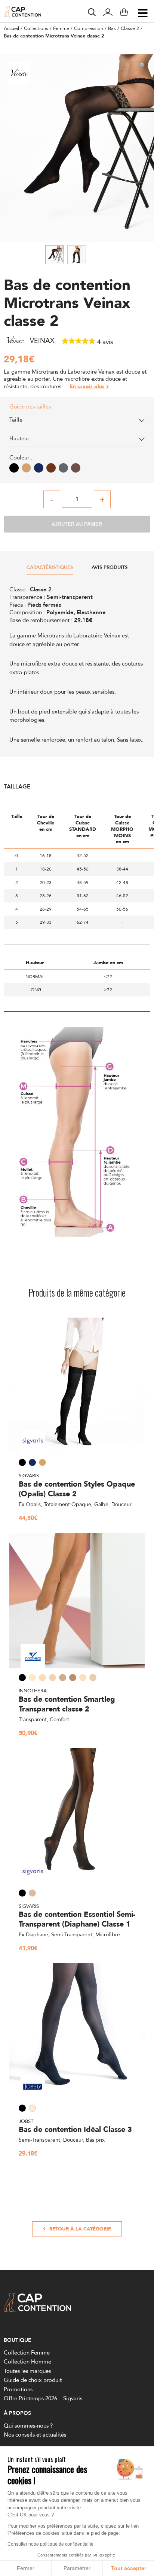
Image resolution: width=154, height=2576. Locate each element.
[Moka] (51, 468)
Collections (36, 28)
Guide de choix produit (33, 2380)
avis (105, 342)
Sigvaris (29, 1475)
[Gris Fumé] (63, 468)
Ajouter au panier (77, 524)
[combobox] (77, 422)
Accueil (11, 28)
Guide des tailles (30, 407)
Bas (112, 28)
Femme (61, 28)
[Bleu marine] (39, 468)
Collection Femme (27, 2352)
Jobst (26, 2121)
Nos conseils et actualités (35, 2435)
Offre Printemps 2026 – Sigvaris (43, 2398)
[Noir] (14, 468)
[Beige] (26, 468)
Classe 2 (130, 28)
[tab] (50, 569)
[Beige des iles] (76, 468)
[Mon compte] (108, 13)
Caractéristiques (50, 568)
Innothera (33, 1690)
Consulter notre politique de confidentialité (50, 2544)
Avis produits (110, 568)
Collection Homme (27, 2361)
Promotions (18, 2389)
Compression (89, 28)
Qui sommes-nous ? (28, 2426)
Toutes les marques (27, 2371)
